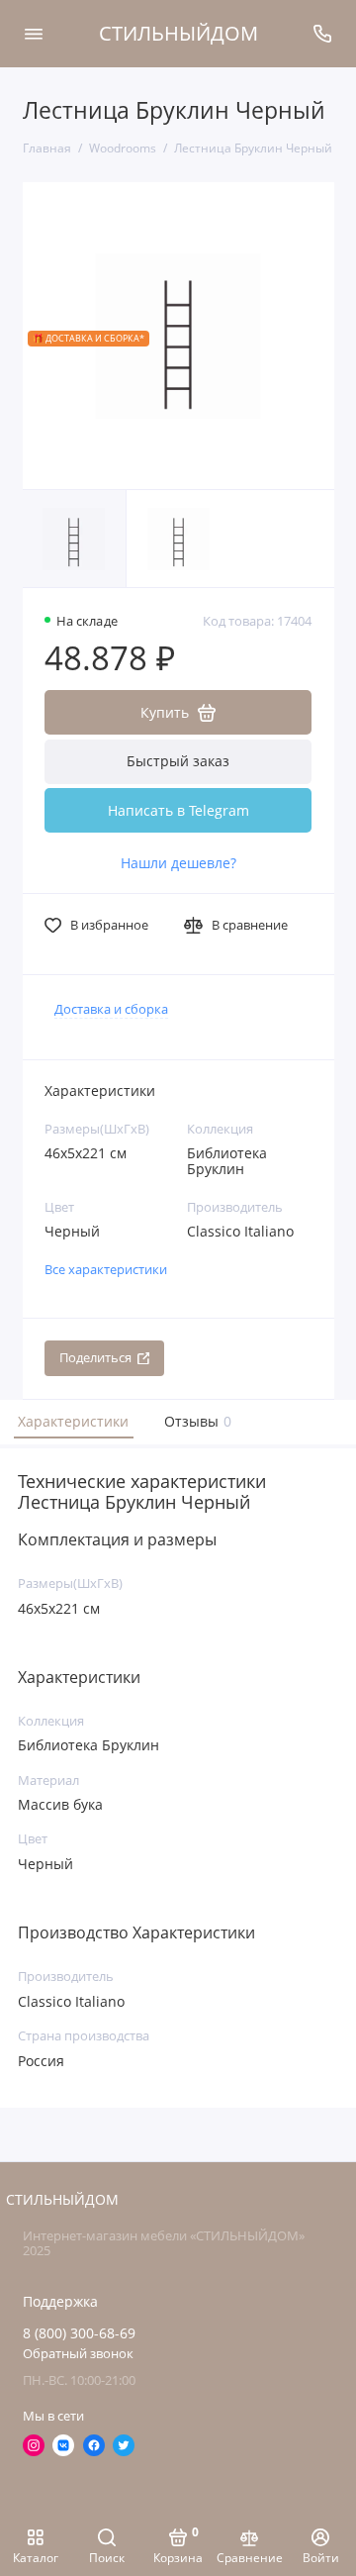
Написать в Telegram (178, 810)
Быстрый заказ (178, 761)
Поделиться (95, 1358)
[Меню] (34, 34)
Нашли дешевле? (178, 863)
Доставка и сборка (111, 1009)
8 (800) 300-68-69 (79, 2333)
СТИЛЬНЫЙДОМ (178, 33)
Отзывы (195, 1421)
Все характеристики (106, 1270)
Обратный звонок (78, 2354)
